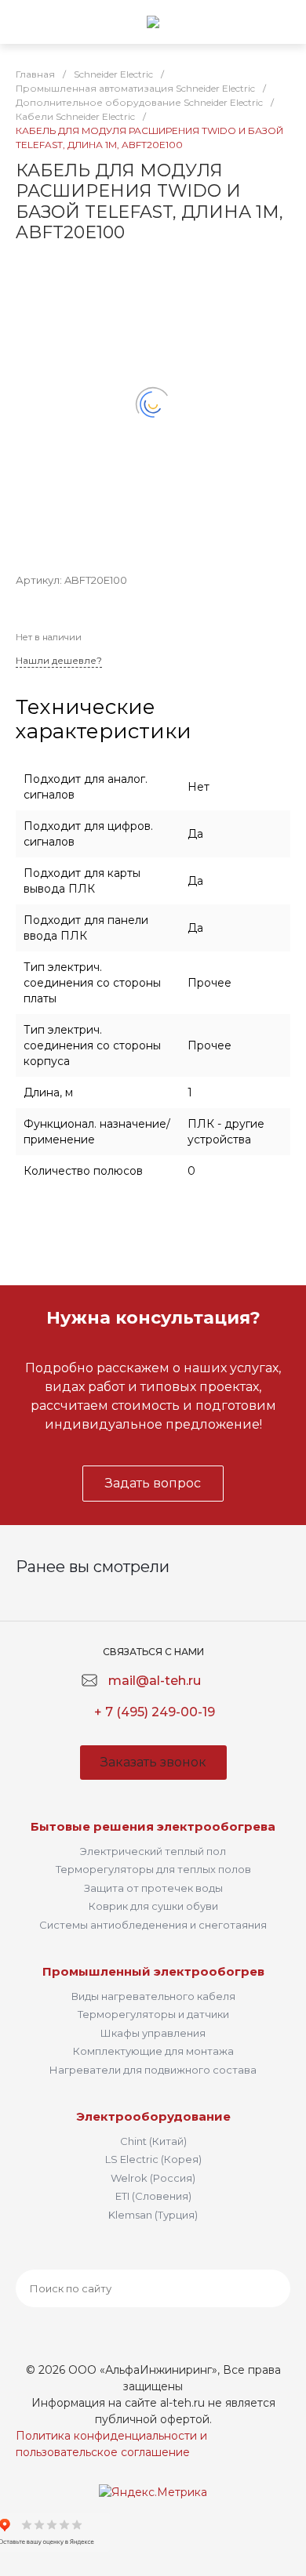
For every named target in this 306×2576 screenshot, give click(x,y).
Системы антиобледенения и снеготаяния (153, 1925)
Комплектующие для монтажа (153, 2051)
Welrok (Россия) (153, 2178)
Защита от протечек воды (153, 1888)
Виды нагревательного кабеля (153, 1996)
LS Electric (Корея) (153, 2159)
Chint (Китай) (153, 2141)
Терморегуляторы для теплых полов (153, 1869)
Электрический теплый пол (153, 1851)
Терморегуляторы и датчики (153, 2014)
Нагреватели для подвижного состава (153, 2070)
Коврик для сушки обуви (153, 1906)
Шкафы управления (153, 2033)
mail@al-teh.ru (155, 1681)
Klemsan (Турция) (153, 2215)
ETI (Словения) (153, 2196)
